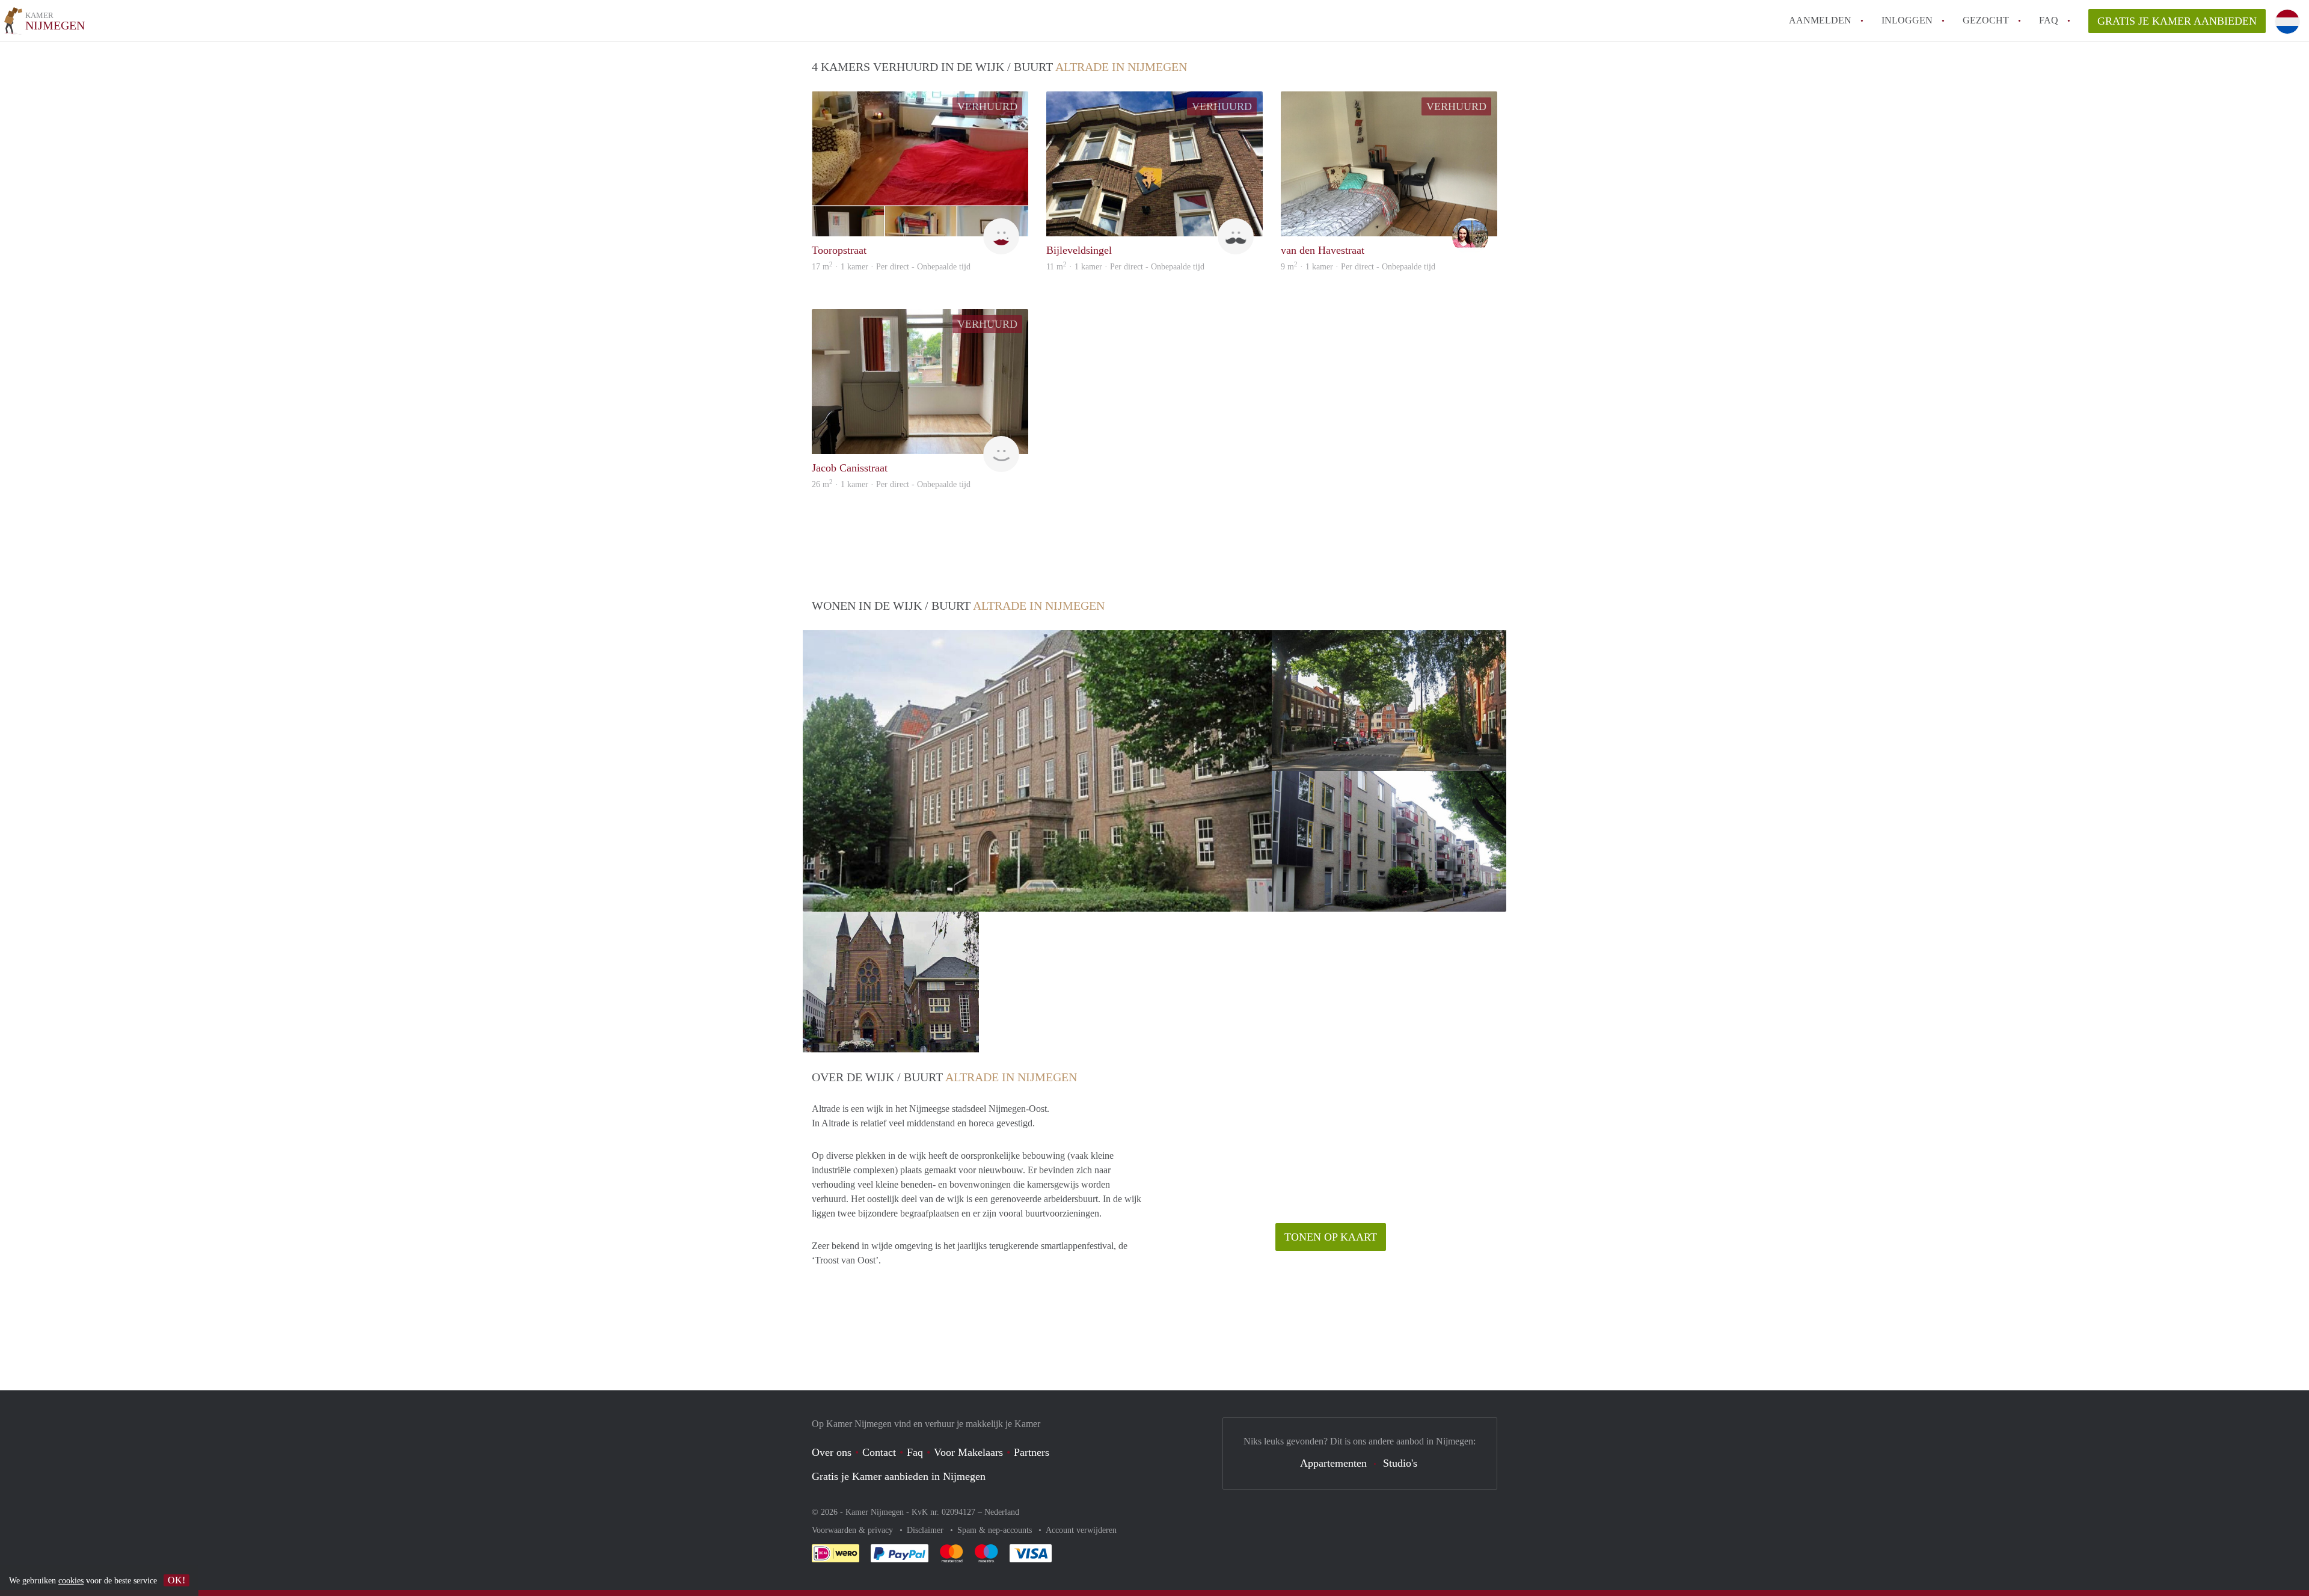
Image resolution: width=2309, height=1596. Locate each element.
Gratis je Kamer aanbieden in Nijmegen (899, 1476)
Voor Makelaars (968, 1452)
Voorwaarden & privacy (854, 1530)
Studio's (1400, 1463)
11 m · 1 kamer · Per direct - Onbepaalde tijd (1125, 267)
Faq (915, 1452)
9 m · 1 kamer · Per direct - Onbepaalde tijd (1358, 267)
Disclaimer (926, 1530)
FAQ (2049, 20)
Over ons (832, 1452)
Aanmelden (1820, 20)
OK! (176, 1580)
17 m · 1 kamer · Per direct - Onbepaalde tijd (891, 267)
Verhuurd (987, 106)
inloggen (1907, 20)
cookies (71, 1581)
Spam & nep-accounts (996, 1530)
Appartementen (1333, 1463)
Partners (1032, 1452)
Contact (879, 1452)
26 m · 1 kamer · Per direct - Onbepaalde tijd (891, 484)
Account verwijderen (1081, 1530)
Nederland (1002, 1512)
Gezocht (1986, 20)
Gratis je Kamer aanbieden (2177, 21)
